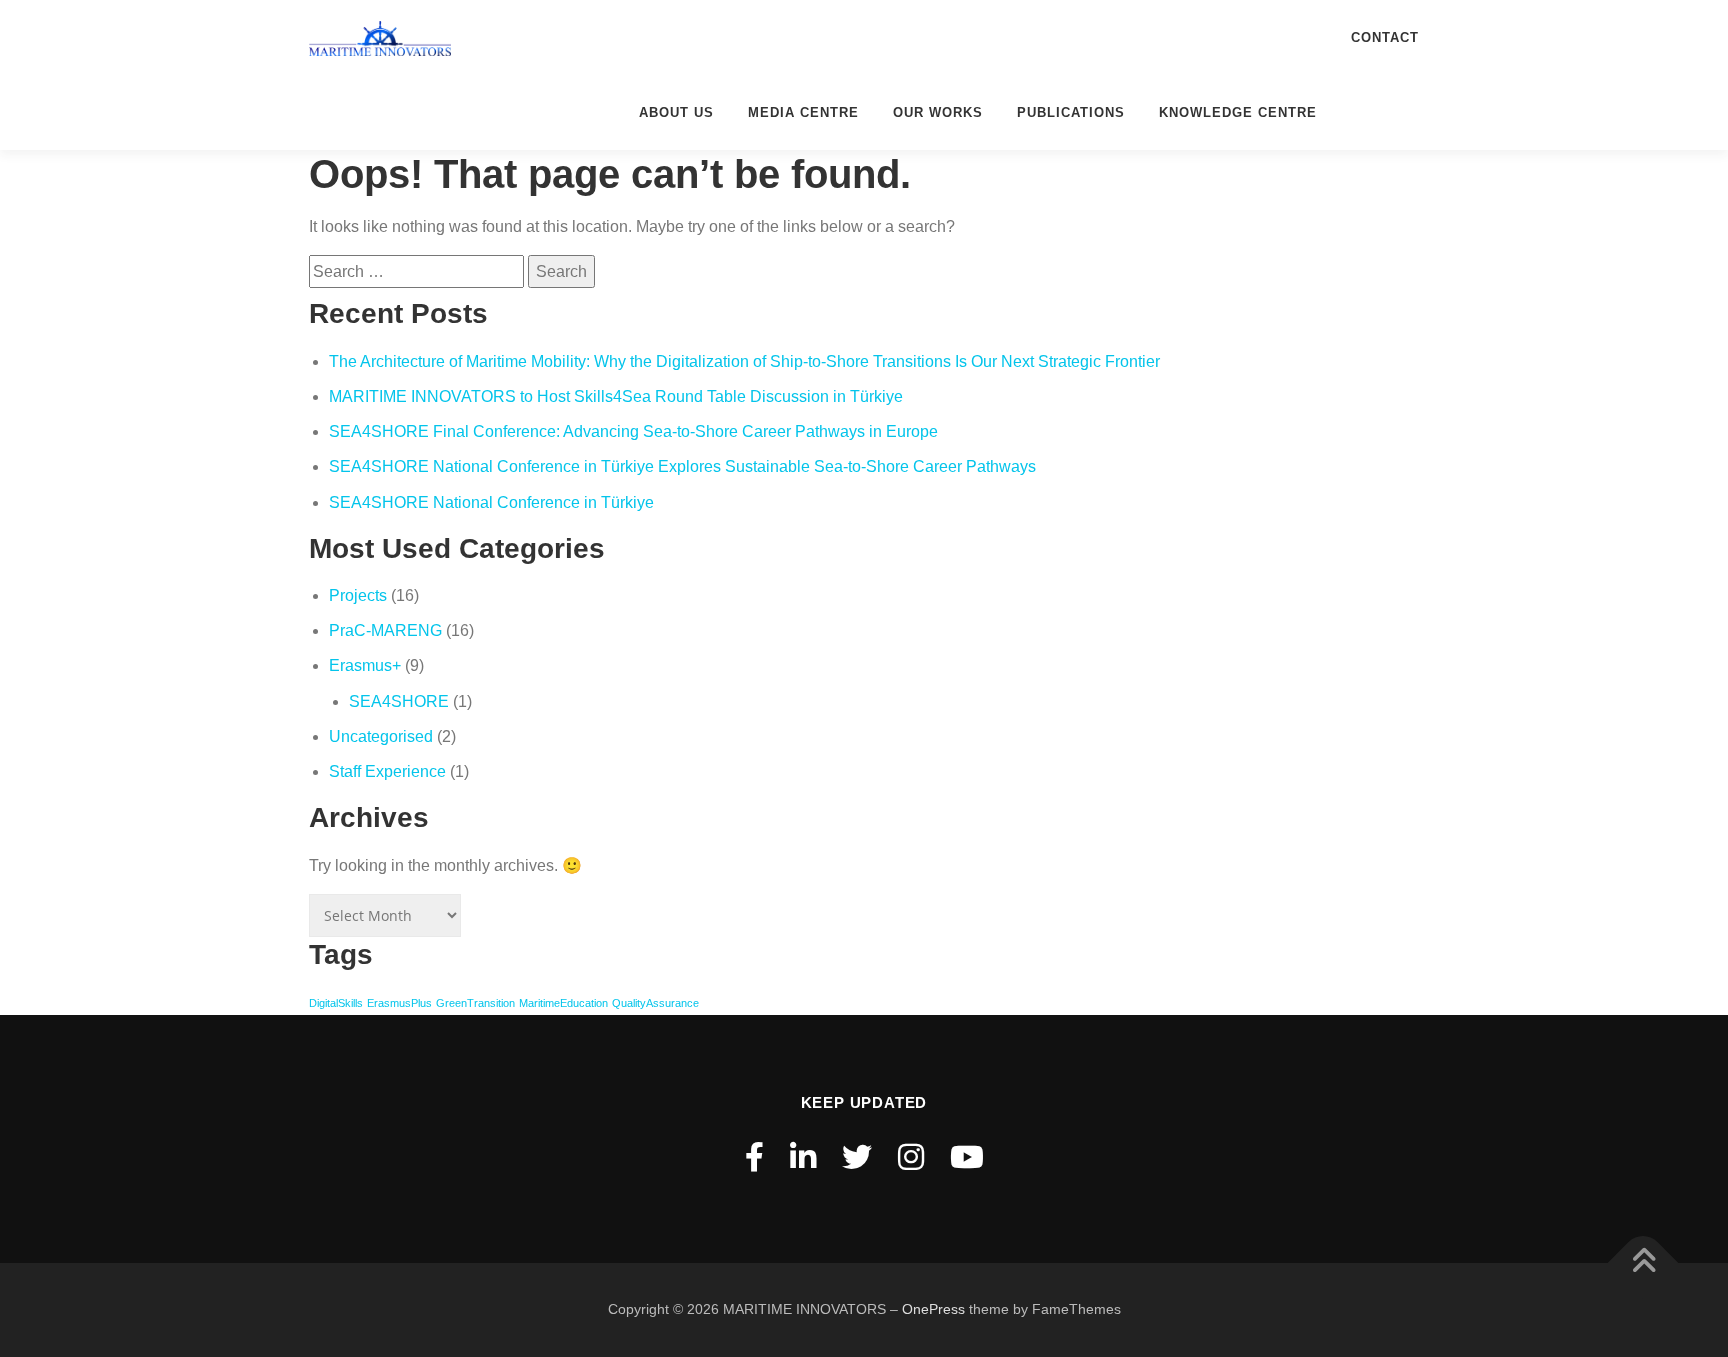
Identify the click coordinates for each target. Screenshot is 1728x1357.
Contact (1385, 37)
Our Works (938, 112)
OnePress (933, 1309)
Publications (1071, 112)
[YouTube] (967, 1157)
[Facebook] (754, 1157)
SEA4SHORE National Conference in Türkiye (491, 502)
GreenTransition (475, 1003)
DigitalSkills (336, 1003)
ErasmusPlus (399, 1003)
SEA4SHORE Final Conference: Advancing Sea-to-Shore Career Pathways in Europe (633, 431)
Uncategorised (381, 736)
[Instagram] (911, 1157)
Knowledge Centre (1238, 112)
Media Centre (803, 112)
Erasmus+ (365, 665)
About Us (676, 112)
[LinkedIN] (803, 1157)
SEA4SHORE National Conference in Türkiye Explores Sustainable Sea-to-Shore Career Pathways (682, 466)
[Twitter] (857, 1157)
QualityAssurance (655, 1003)
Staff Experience (387, 771)
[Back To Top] (1643, 1263)
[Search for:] (416, 271)
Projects (358, 595)
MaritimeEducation (563, 1003)
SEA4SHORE (399, 701)
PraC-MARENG (385, 630)
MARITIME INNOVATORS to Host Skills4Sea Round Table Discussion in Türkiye (616, 396)
